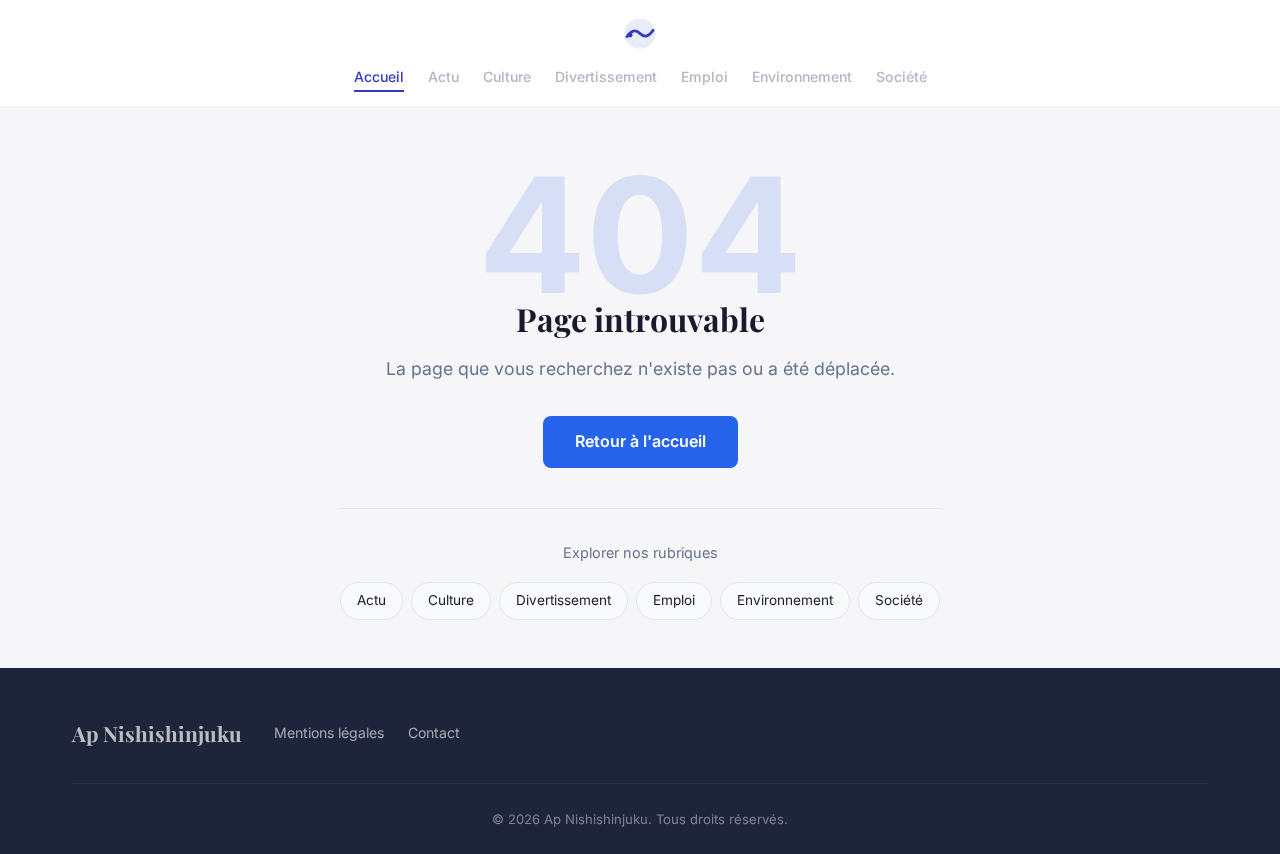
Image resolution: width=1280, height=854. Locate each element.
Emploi (704, 76)
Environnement (802, 76)
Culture (507, 76)
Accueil (379, 76)
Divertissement (606, 76)
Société (901, 76)
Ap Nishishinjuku (157, 733)
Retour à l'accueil (640, 441)
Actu (443, 76)
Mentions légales (329, 732)
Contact (434, 732)
